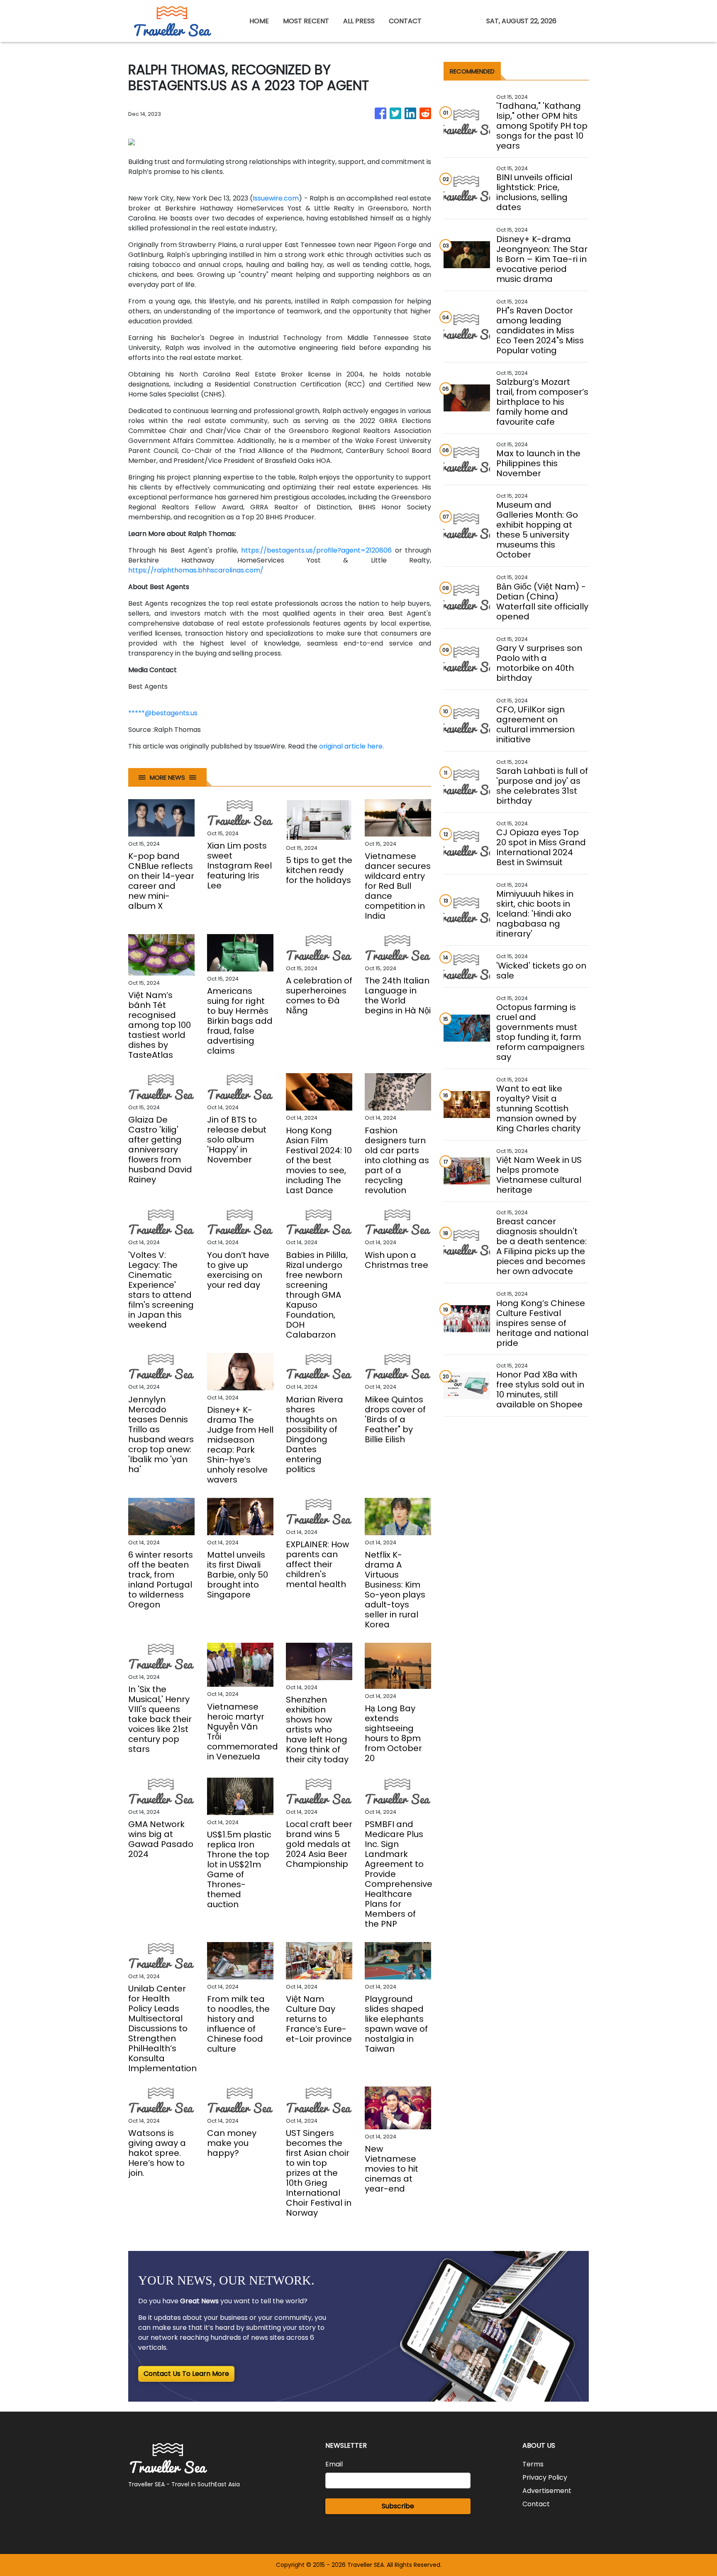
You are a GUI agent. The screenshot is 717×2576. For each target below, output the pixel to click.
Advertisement (547, 2491)
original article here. (351, 746)
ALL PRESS (359, 21)
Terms (533, 2464)
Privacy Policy (545, 2477)
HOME (259, 21)
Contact (536, 2504)
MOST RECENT (306, 21)
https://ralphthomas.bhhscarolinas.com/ (196, 570)
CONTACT (405, 21)
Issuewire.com (276, 198)
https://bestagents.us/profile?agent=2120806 (316, 550)
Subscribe (398, 2506)
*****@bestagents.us (163, 713)
